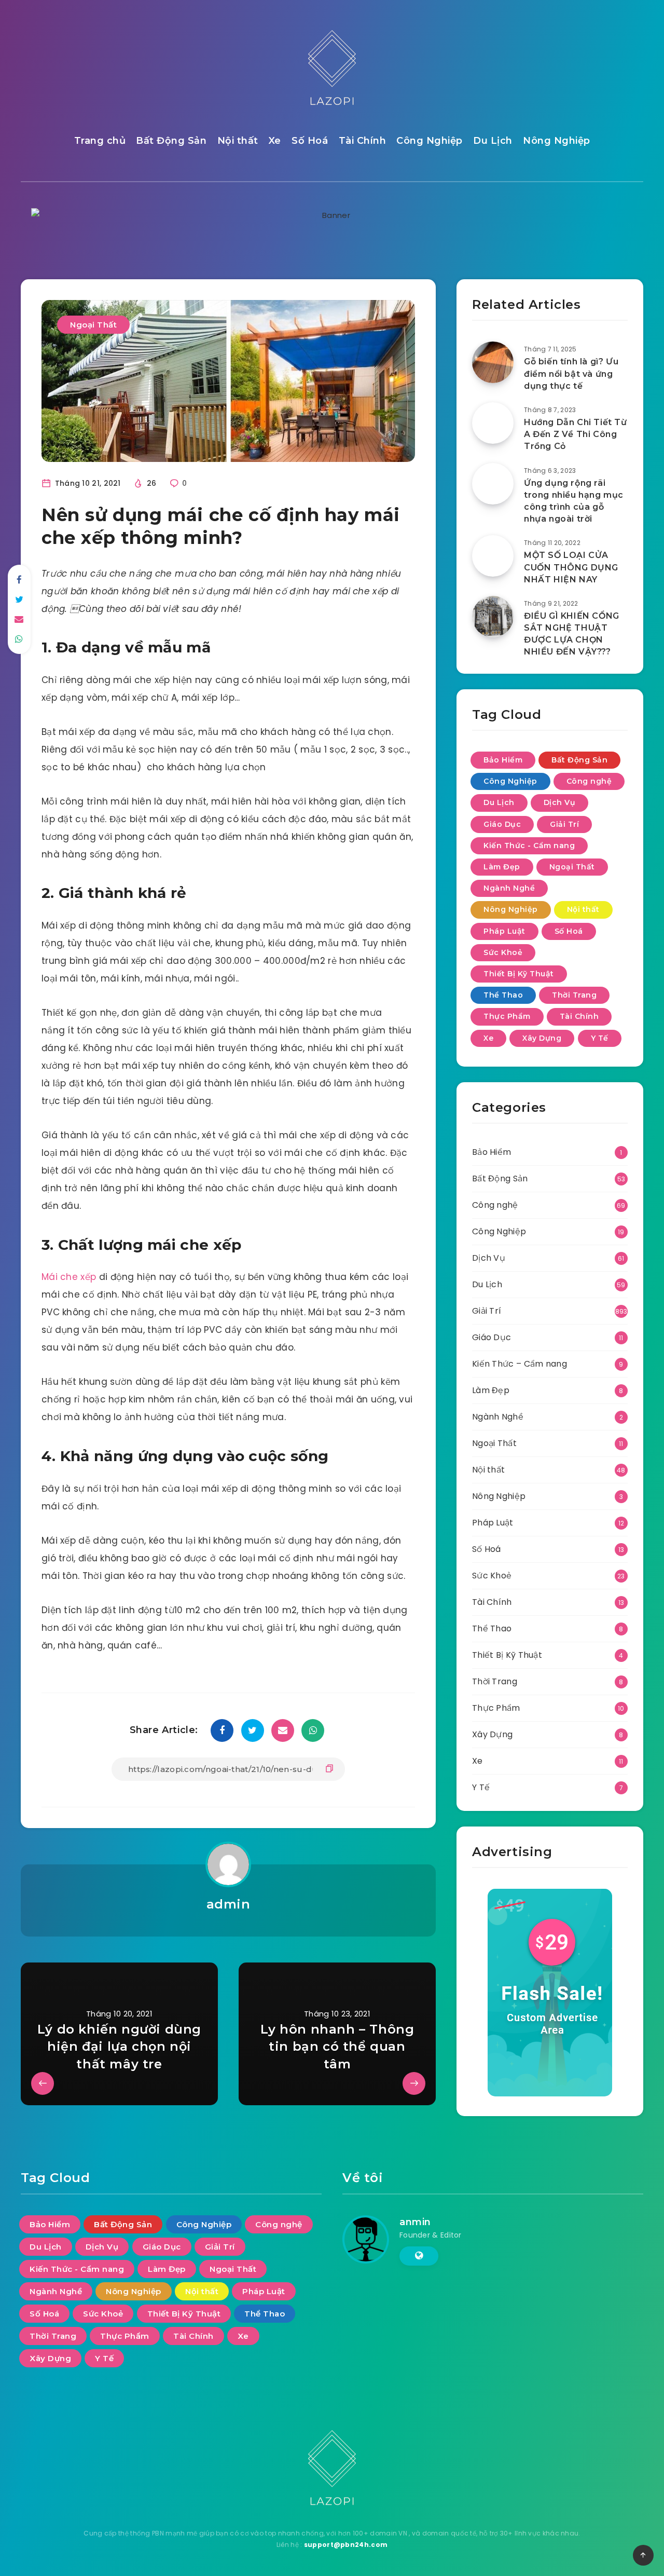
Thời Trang (574, 995)
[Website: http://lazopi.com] (419, 2256)
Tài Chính (363, 141)
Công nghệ (589, 781)
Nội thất (238, 141)
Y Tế (600, 1038)
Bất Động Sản (171, 141)
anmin (415, 2222)
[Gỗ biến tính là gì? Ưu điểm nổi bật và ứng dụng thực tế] (493, 362)
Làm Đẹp (502, 867)
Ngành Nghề (509, 888)
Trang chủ (100, 141)
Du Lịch (493, 141)
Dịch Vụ (560, 802)
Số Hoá (310, 141)
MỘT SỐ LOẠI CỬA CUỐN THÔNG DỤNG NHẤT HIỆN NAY (571, 567)
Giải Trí (564, 824)
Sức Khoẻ (503, 952)
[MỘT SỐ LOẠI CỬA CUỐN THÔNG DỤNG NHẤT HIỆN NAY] (493, 556)
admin (229, 1904)
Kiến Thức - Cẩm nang (529, 846)
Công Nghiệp (430, 141)
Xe (275, 141)
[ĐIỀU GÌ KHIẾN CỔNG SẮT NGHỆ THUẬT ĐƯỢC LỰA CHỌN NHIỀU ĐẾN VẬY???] (493, 617)
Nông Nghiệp (557, 141)
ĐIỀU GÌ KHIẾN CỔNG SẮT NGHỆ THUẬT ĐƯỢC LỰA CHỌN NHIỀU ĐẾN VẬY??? (572, 634)
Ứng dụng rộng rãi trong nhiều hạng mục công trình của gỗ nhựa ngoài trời (574, 501)
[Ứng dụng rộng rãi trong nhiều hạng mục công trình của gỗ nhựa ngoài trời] (493, 484)
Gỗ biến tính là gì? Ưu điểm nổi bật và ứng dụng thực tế (571, 373)
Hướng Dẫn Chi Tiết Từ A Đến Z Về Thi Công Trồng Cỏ (576, 434)
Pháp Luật (504, 931)
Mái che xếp (69, 1277)
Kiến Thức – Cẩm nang (520, 1364)
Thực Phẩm (507, 1016)
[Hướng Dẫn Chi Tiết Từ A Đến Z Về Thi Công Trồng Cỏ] (493, 423)
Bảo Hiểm (503, 760)
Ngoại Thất (93, 325)
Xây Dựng (542, 1038)
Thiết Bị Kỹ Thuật (519, 974)
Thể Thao (503, 995)
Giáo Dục (502, 824)
